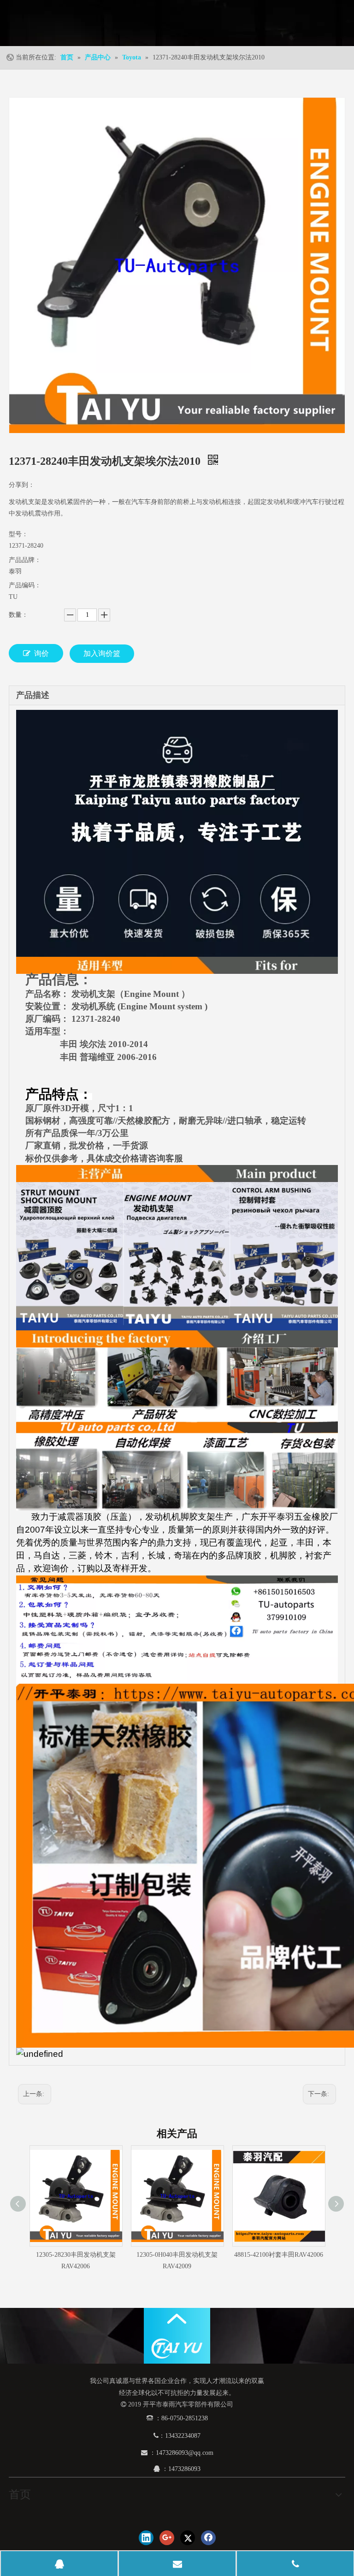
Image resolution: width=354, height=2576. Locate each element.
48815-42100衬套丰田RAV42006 (279, 2255)
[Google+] (167, 2538)
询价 (41, 653)
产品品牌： (25, 560)
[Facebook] (208, 2538)
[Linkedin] (146, 2538)
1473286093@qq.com (185, 2453)
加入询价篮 (102, 653)
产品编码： (25, 585)
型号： (18, 534)
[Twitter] (188, 2538)
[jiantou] (177, 2319)
